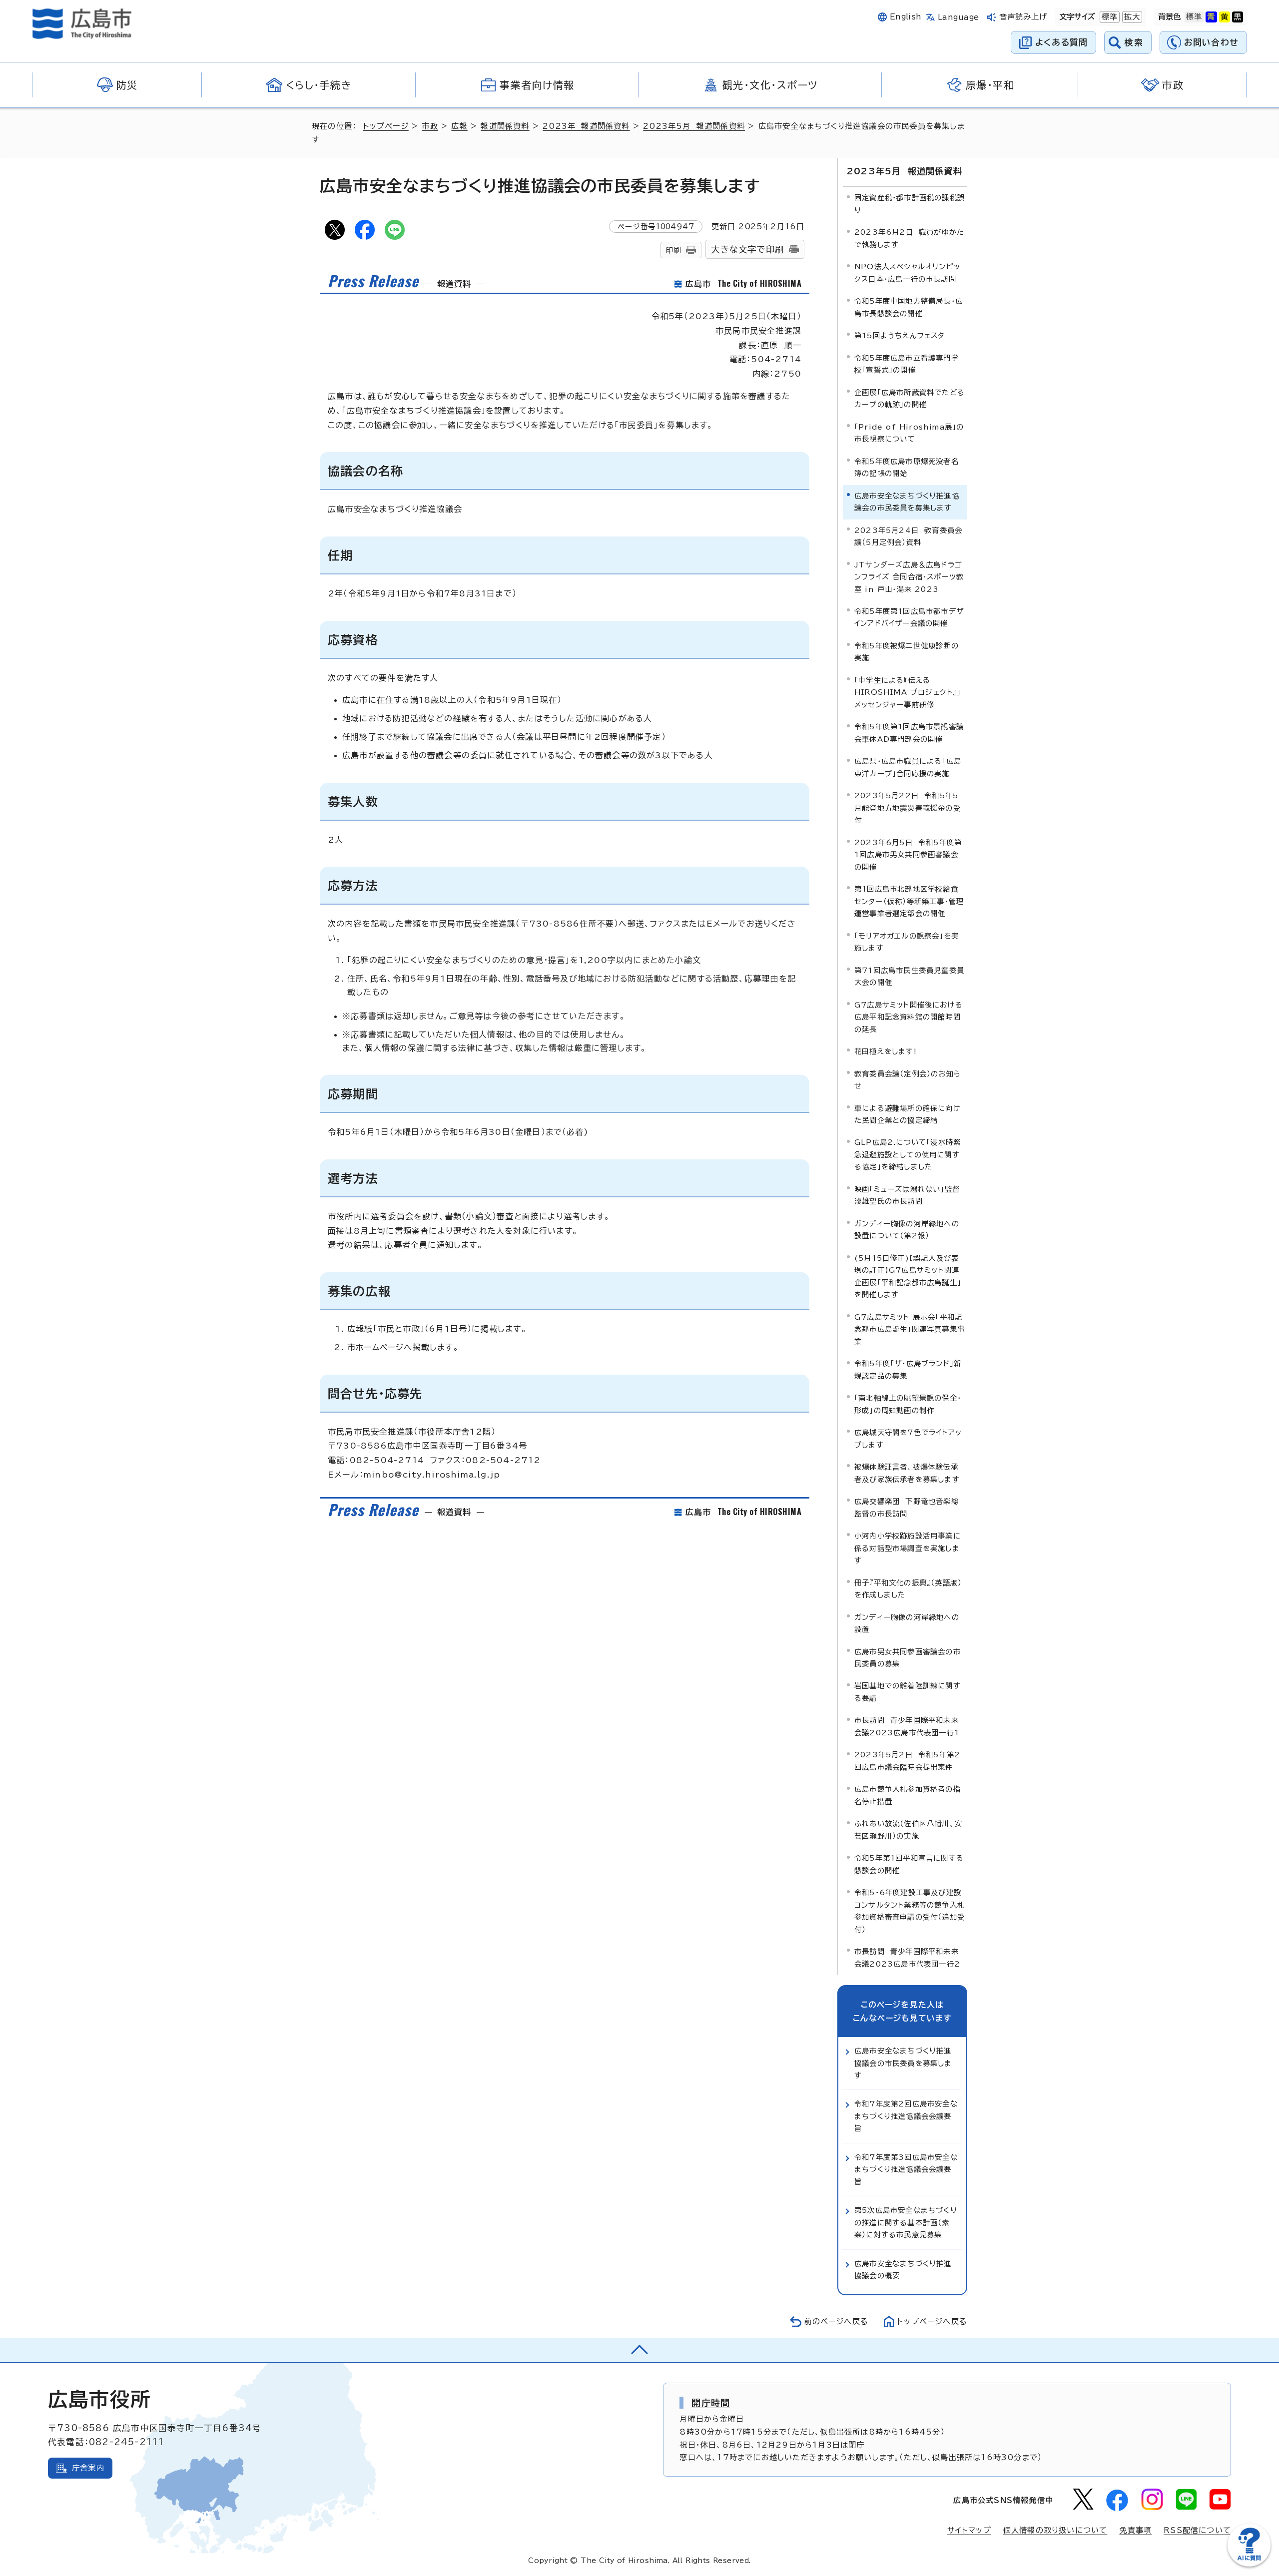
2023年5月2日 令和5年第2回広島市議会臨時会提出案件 (907, 1761)
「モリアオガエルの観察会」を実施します (907, 942)
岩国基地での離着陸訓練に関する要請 (908, 1692)
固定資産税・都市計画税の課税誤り (910, 204)
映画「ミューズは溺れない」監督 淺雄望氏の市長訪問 (910, 1195)
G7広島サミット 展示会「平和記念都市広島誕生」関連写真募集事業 (910, 1329)
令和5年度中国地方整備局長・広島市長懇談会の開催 (909, 307)
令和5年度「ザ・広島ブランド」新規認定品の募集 (908, 1369)
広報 (459, 126)
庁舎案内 (88, 2468)
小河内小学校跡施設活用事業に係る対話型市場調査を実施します (908, 1548)
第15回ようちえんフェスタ (900, 335)
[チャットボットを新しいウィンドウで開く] (1249, 2564)
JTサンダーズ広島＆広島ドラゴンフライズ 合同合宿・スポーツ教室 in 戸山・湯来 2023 (909, 577)
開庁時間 (711, 2403)
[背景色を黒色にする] (1238, 17)
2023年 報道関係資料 (586, 126)
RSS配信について (1197, 2530)
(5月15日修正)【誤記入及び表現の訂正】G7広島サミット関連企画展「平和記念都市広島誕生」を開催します (908, 1276)
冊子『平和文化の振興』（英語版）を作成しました (908, 1589)
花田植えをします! (886, 1051)
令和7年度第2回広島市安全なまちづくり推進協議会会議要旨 (906, 2116)
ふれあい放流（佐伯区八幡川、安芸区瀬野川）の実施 (908, 1829)
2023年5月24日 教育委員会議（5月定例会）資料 (908, 536)
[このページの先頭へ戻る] (639, 2350)
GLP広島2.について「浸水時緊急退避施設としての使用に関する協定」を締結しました (908, 1154)
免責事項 (1135, 2530)
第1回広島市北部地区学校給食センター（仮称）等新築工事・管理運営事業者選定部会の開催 (909, 901)
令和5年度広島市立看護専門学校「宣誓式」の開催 (907, 364)
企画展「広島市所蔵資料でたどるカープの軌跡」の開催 (910, 398)
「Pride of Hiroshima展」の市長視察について (909, 433)
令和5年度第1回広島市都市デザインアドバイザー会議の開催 (909, 617)
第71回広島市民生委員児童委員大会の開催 (909, 976)
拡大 (1131, 17)
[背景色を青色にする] (1211, 17)
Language (959, 17)
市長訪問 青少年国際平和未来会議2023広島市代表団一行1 (907, 1726)
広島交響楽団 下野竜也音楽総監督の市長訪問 (907, 1507)
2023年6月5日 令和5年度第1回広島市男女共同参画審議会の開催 (908, 855)
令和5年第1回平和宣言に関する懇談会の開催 (909, 1864)
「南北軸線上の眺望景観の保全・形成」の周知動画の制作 (908, 1404)
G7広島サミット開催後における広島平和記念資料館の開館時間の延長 (909, 1017)
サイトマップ (969, 2530)
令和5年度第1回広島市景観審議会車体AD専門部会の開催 (909, 733)
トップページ (386, 126)
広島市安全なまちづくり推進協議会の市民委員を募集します (903, 2063)
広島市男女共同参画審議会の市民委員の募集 (908, 1658)
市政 (430, 126)
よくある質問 (1061, 42)
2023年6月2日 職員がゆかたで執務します (909, 238)
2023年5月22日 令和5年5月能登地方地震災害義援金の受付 (908, 808)
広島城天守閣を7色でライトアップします (908, 1438)
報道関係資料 (505, 126)
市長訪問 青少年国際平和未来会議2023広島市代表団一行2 (907, 1957)
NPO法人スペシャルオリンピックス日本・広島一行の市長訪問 (907, 272)
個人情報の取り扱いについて (1055, 2530)
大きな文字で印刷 (747, 250)
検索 (1134, 42)
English (906, 17)
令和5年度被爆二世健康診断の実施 (907, 652)
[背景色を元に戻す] (1194, 17)
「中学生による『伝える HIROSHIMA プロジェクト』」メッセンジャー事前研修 (908, 692)
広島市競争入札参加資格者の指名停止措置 (908, 1795)
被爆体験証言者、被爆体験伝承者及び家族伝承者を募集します (907, 1473)
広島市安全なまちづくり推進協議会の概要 (903, 2270)
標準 (1109, 17)
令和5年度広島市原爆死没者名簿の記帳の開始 (907, 467)
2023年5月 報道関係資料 (694, 126)
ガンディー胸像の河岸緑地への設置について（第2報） (907, 1230)
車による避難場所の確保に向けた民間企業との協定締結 (908, 1114)
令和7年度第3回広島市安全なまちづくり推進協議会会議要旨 (906, 2169)
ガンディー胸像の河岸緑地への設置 (907, 1623)
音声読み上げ (1023, 17)
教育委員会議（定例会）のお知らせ (908, 1080)
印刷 (673, 250)
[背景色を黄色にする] (1225, 17)
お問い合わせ (1211, 42)
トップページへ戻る (932, 2321)
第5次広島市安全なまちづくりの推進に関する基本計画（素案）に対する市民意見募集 (906, 2222)
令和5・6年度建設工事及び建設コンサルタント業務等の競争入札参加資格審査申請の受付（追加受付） (910, 1911)
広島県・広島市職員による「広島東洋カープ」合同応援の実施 (908, 767)
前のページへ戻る (836, 2321)
